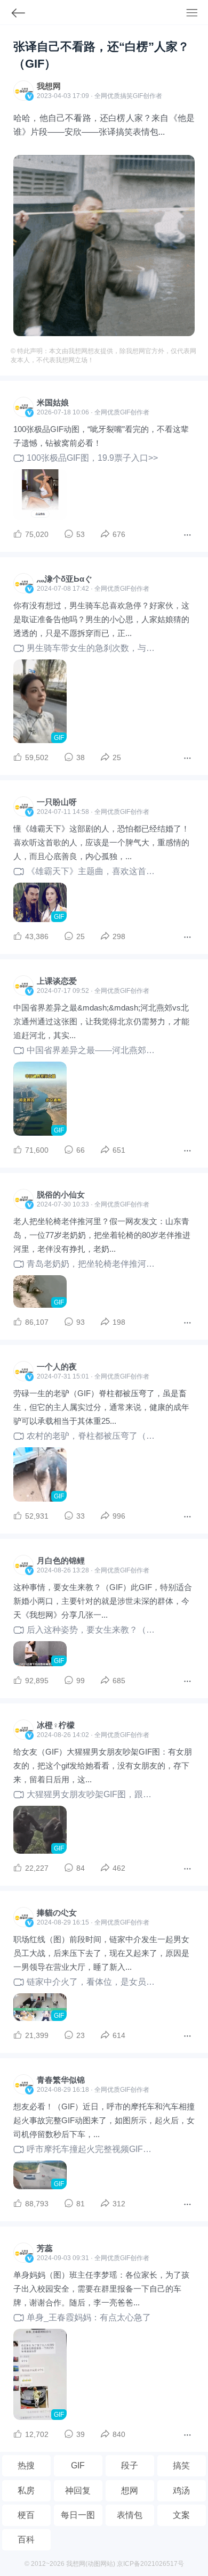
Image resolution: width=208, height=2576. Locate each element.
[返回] (13, 15)
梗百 (26, 2515)
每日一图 (78, 2515)
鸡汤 (181, 2491)
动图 (94, 2564)
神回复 (78, 2491)
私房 (26, 2491)
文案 (181, 2515)
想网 (130, 2491)
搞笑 (181, 2465)
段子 (130, 2465)
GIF (138, 96)
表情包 (130, 2515)
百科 (26, 2540)
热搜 (26, 2465)
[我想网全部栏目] (197, 14)
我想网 (49, 86)
